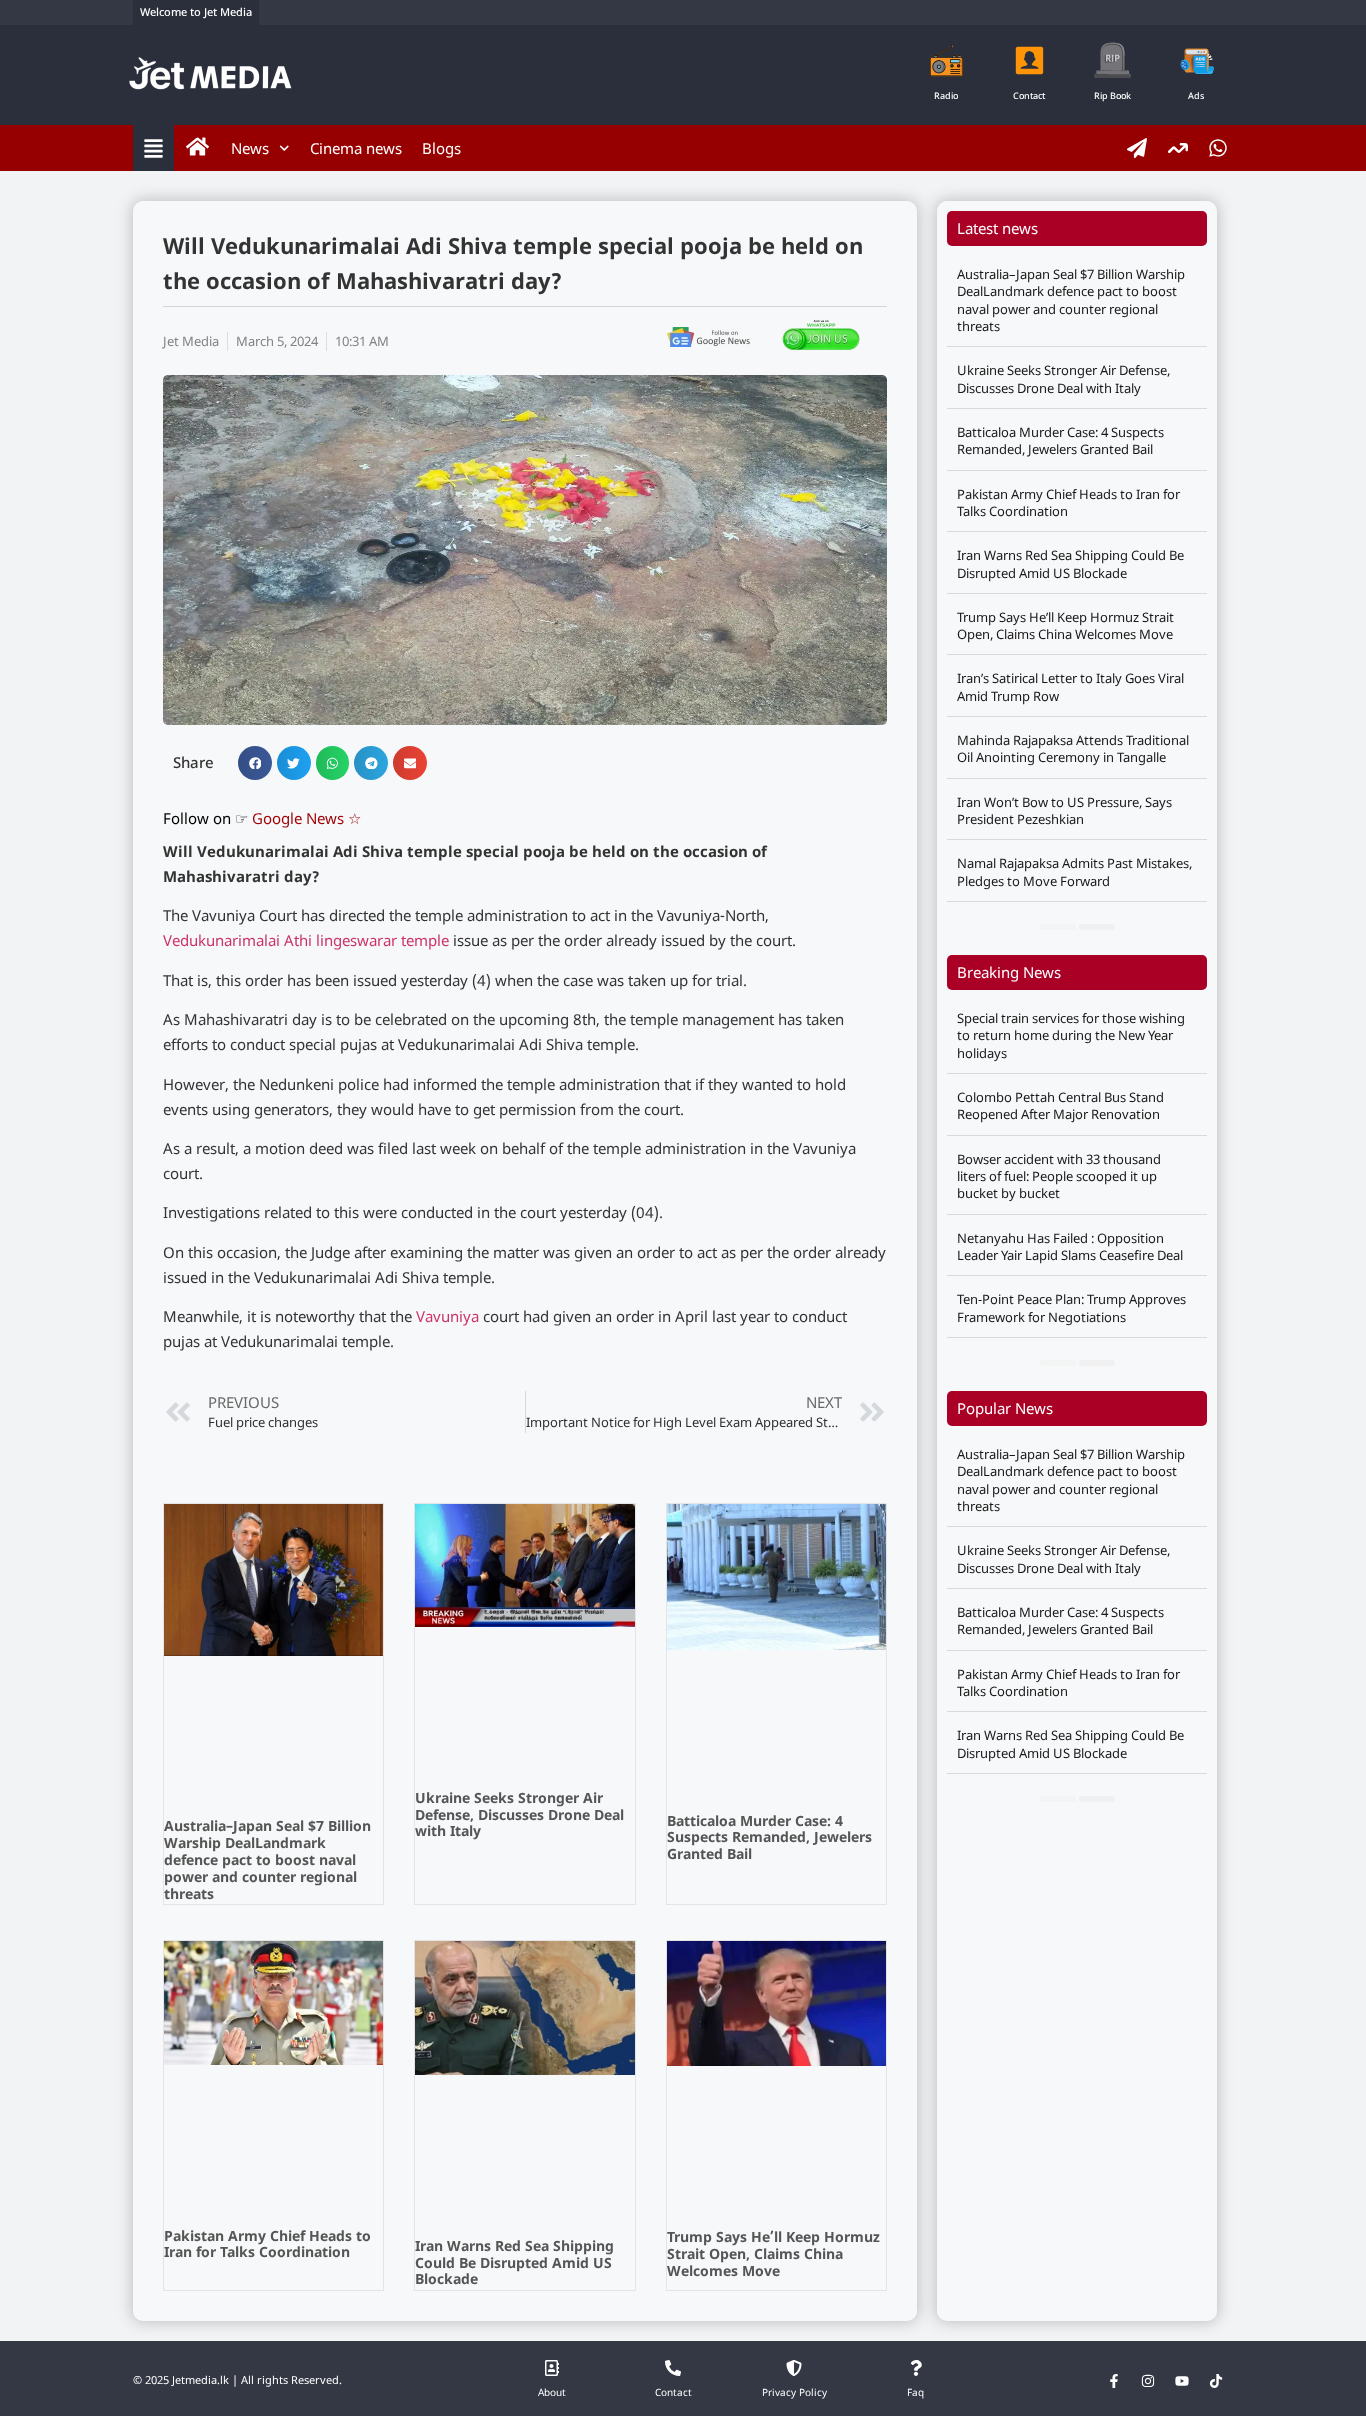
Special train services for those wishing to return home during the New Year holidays (1071, 1035)
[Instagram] (1148, 2381)
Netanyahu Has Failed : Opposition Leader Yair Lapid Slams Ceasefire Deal (1070, 1246)
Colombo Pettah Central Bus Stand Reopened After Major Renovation (1060, 1105)
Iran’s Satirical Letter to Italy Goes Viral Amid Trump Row (1070, 686)
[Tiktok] (1216, 2381)
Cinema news (356, 148)
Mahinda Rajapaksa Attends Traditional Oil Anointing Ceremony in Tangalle (1073, 748)
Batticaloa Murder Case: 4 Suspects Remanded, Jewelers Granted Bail (769, 1839)
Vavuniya (447, 1318)
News (250, 148)
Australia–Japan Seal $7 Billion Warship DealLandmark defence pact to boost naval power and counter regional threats (267, 1861)
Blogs (441, 148)
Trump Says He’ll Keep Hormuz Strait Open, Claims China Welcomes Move (773, 2255)
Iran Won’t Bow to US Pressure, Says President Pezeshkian (1064, 810)
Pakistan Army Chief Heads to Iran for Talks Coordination (267, 2246)
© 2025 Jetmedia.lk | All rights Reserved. (237, 2381)
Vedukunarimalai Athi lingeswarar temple (306, 942)
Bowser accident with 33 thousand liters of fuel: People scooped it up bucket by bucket (1059, 1176)
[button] (255, 763)
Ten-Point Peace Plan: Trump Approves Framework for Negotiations (1071, 1307)
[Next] (1097, 927)
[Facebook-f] (1114, 2381)
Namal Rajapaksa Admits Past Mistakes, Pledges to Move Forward (1074, 871)
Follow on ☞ (262, 820)
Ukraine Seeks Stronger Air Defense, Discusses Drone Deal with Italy (519, 1816)
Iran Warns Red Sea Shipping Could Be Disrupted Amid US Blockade (514, 2264)
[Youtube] (1182, 2381)
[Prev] (1058, 927)
